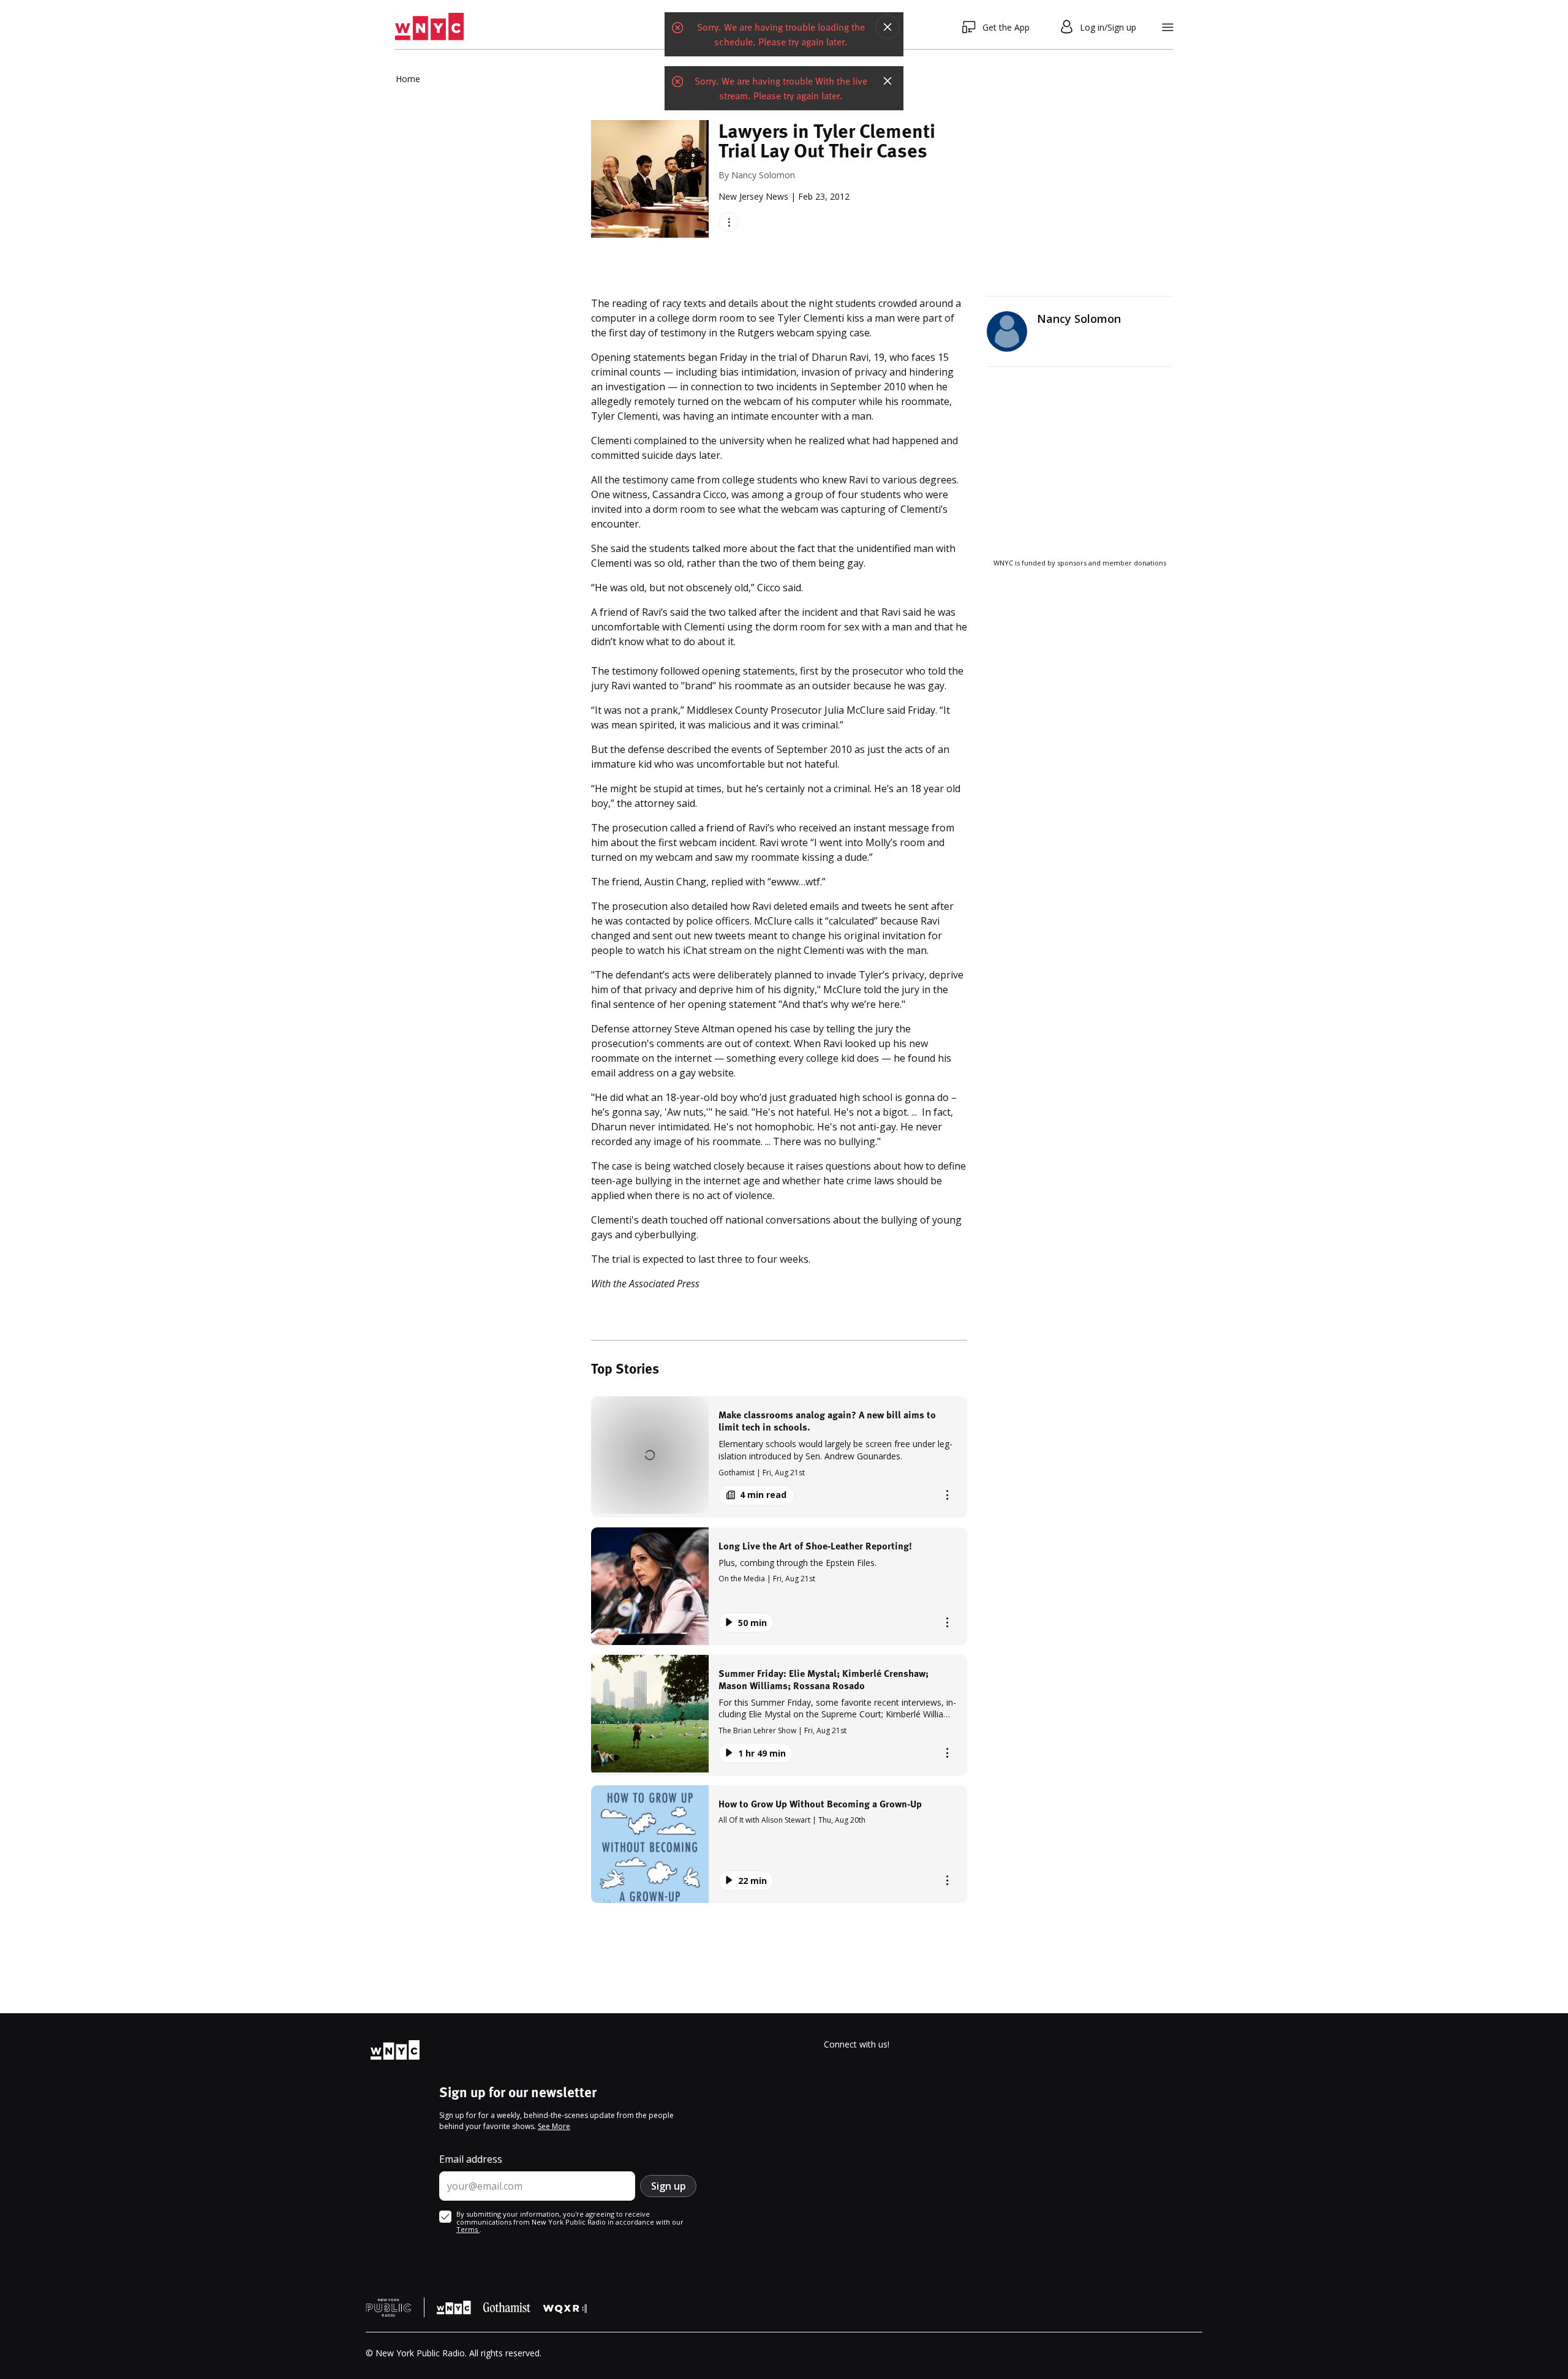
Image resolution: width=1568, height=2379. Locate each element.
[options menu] (729, 222)
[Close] (888, 27)
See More (554, 2126)
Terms (468, 2229)
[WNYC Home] (429, 27)
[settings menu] (1168, 27)
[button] (779, 1457)
